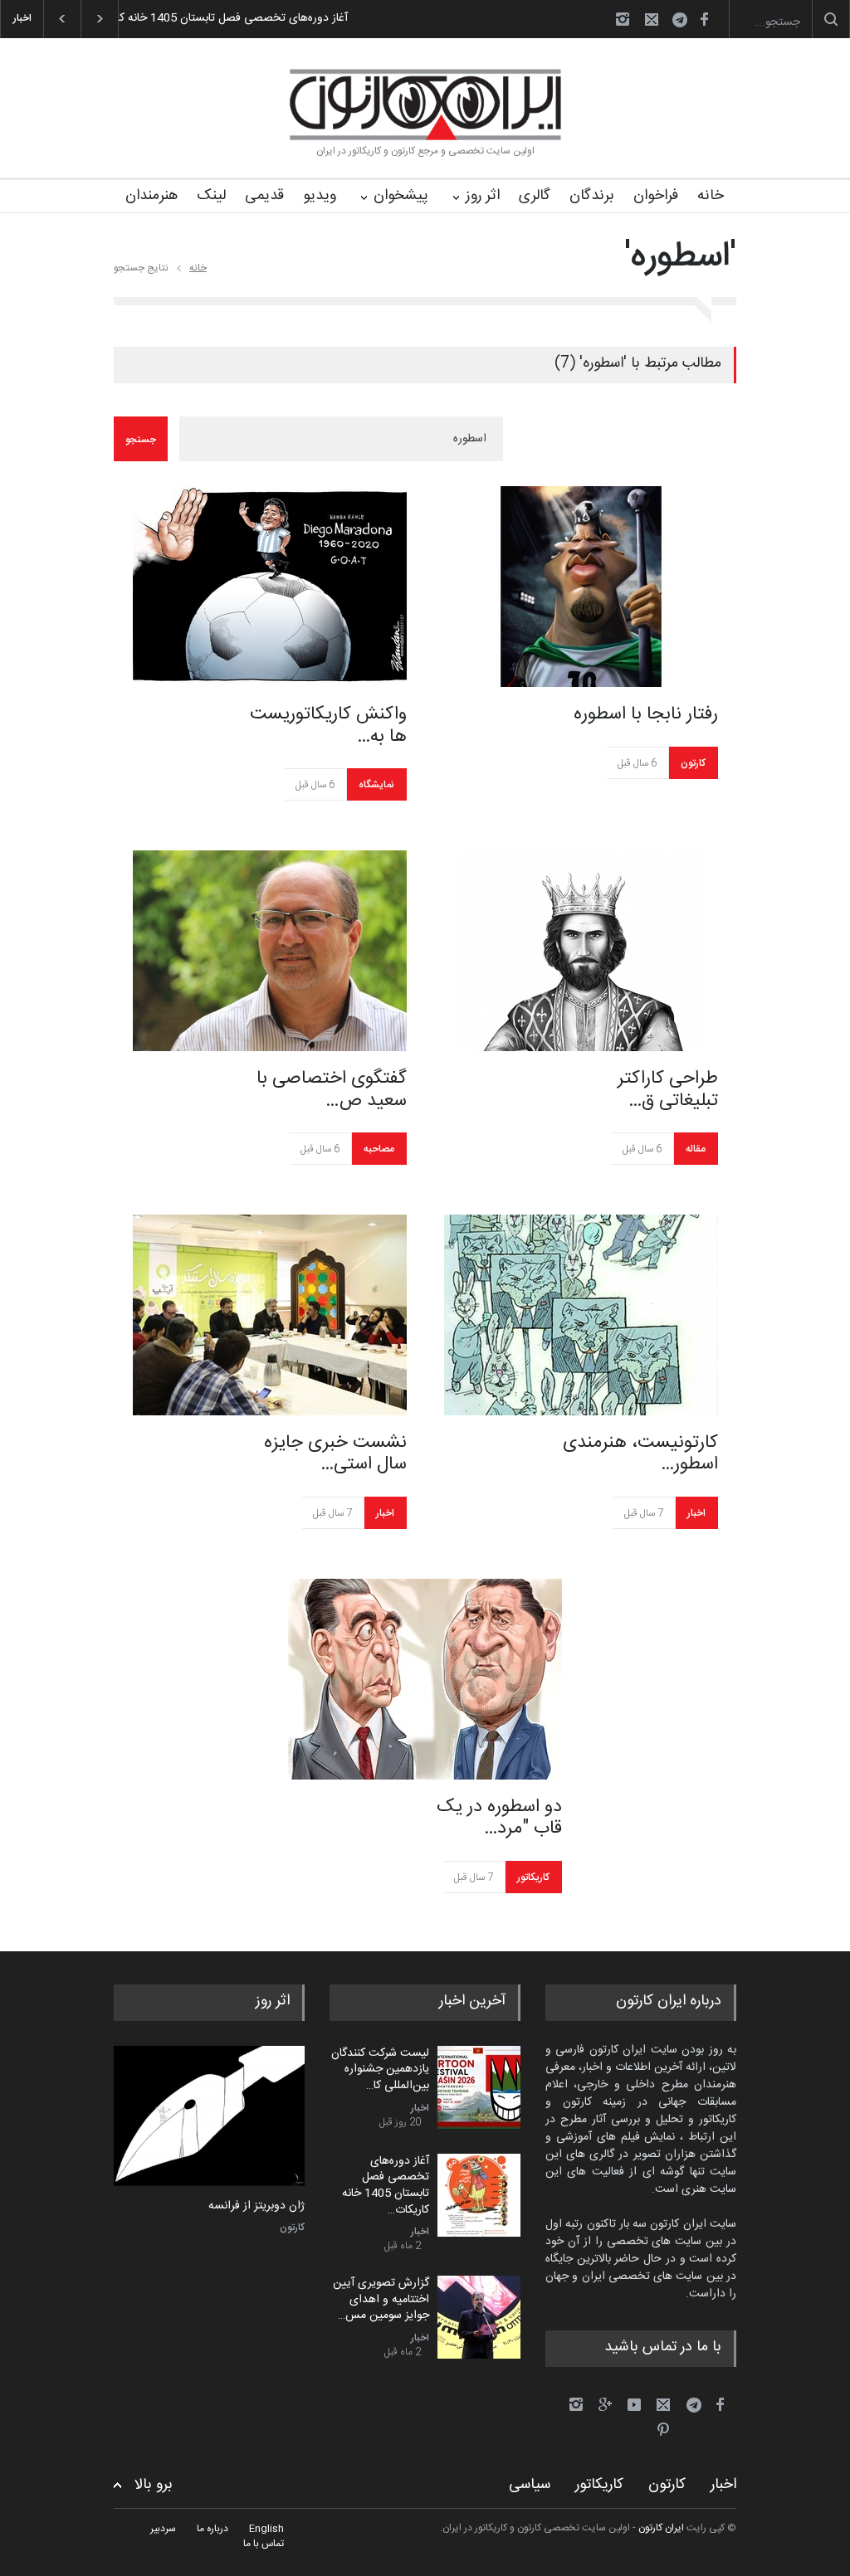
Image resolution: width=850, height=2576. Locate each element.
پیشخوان (401, 196)
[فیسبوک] (704, 19)
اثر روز (483, 196)
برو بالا (154, 2485)
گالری (535, 196)
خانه (711, 196)
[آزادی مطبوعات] (209, 2116)
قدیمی (264, 196)
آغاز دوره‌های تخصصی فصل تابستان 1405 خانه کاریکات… (386, 2186)
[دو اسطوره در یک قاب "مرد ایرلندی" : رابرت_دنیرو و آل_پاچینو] (425, 1679)
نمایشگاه (376, 785)
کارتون (693, 763)
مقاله (696, 1149)
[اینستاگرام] (623, 19)
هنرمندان (151, 196)
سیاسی (530, 2485)
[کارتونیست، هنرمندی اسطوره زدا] (581, 1315)
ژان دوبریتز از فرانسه (256, 2207)
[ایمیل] (652, 19)
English (266, 2529)
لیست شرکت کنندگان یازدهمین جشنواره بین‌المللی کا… (380, 2070)
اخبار (385, 1513)
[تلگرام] (685, 22)
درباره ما (212, 2529)
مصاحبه (379, 1149)
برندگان (592, 196)
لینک (211, 196)
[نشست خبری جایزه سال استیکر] (270, 1315)
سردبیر (163, 2529)
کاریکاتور (533, 1877)
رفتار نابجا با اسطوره (646, 714)
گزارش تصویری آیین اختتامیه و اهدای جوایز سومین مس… (381, 2299)
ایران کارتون (661, 2528)
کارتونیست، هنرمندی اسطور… (640, 1454)
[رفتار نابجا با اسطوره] (581, 587)
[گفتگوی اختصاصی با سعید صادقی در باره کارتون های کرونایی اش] (270, 951)
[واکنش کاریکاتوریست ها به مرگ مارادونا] (270, 587)
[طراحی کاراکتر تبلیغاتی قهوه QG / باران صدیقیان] (581, 951)
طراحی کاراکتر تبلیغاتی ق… (668, 1090)
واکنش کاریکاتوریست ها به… (328, 726)
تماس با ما (264, 2544)
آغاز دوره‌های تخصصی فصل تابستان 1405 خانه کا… (229, 18)
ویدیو (320, 196)
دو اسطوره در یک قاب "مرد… (499, 1818)
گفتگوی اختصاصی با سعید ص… (332, 1090)
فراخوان (656, 196)
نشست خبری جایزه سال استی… (335, 1454)
